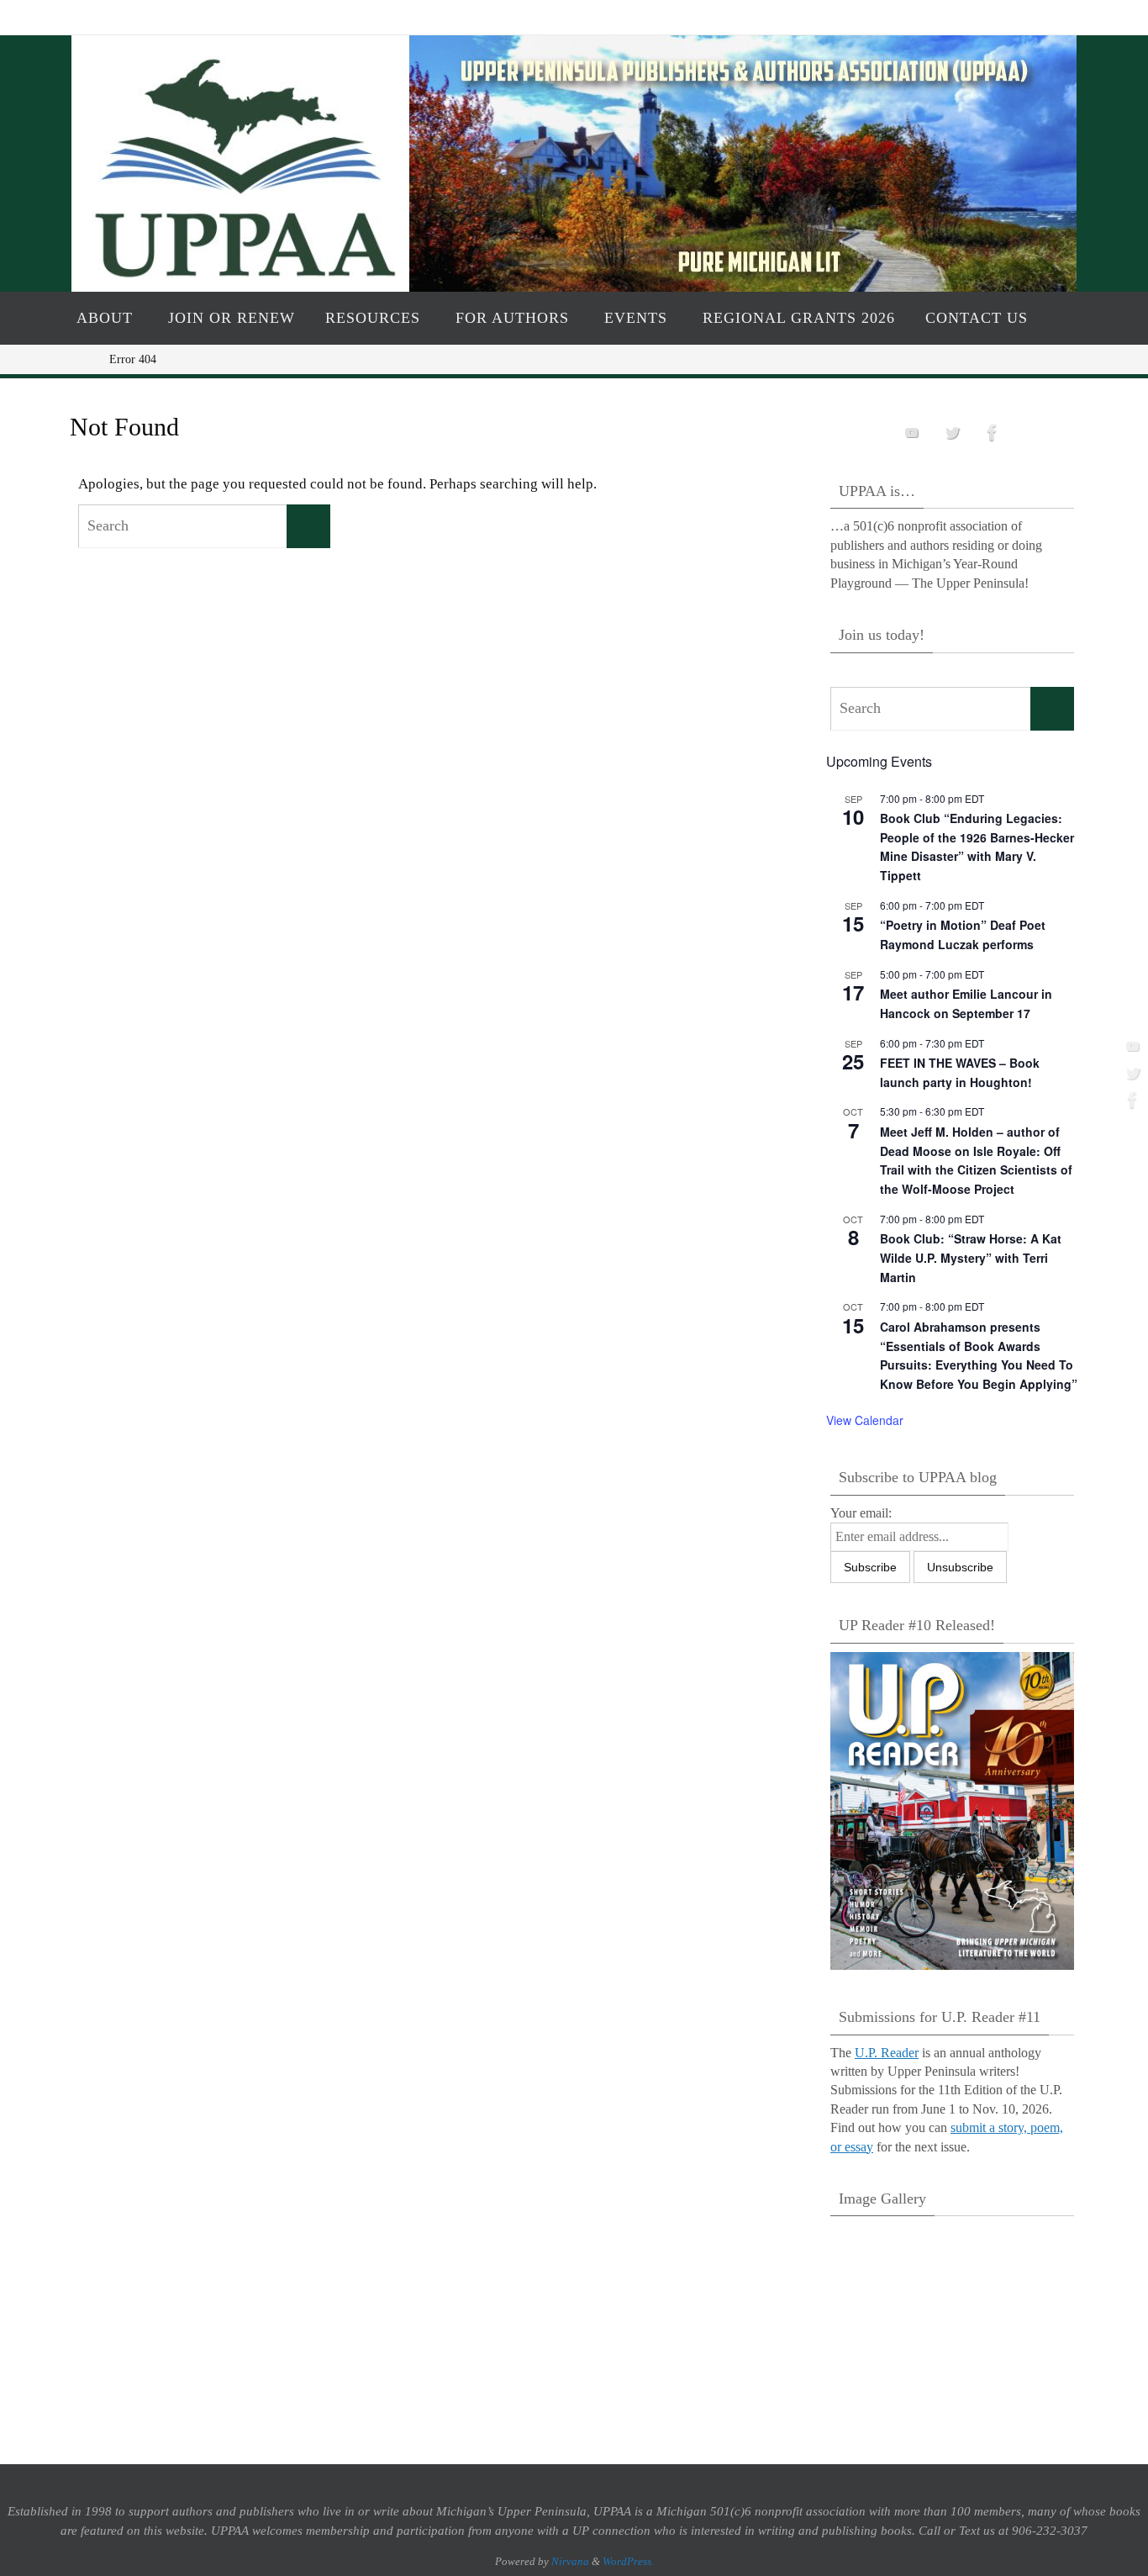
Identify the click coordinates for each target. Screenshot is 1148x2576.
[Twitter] (1130, 1073)
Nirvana (570, 2561)
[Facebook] (1130, 1100)
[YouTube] (1130, 1046)
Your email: (861, 1513)
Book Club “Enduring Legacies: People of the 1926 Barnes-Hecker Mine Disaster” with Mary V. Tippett (977, 847)
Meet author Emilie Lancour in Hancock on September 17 (966, 1003)
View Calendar (865, 1420)
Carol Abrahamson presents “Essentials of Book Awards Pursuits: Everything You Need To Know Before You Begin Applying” (979, 1355)
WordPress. (628, 2561)
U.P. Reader (887, 2053)
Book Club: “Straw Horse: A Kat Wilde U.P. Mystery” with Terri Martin (971, 1257)
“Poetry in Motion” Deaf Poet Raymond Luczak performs (963, 934)
